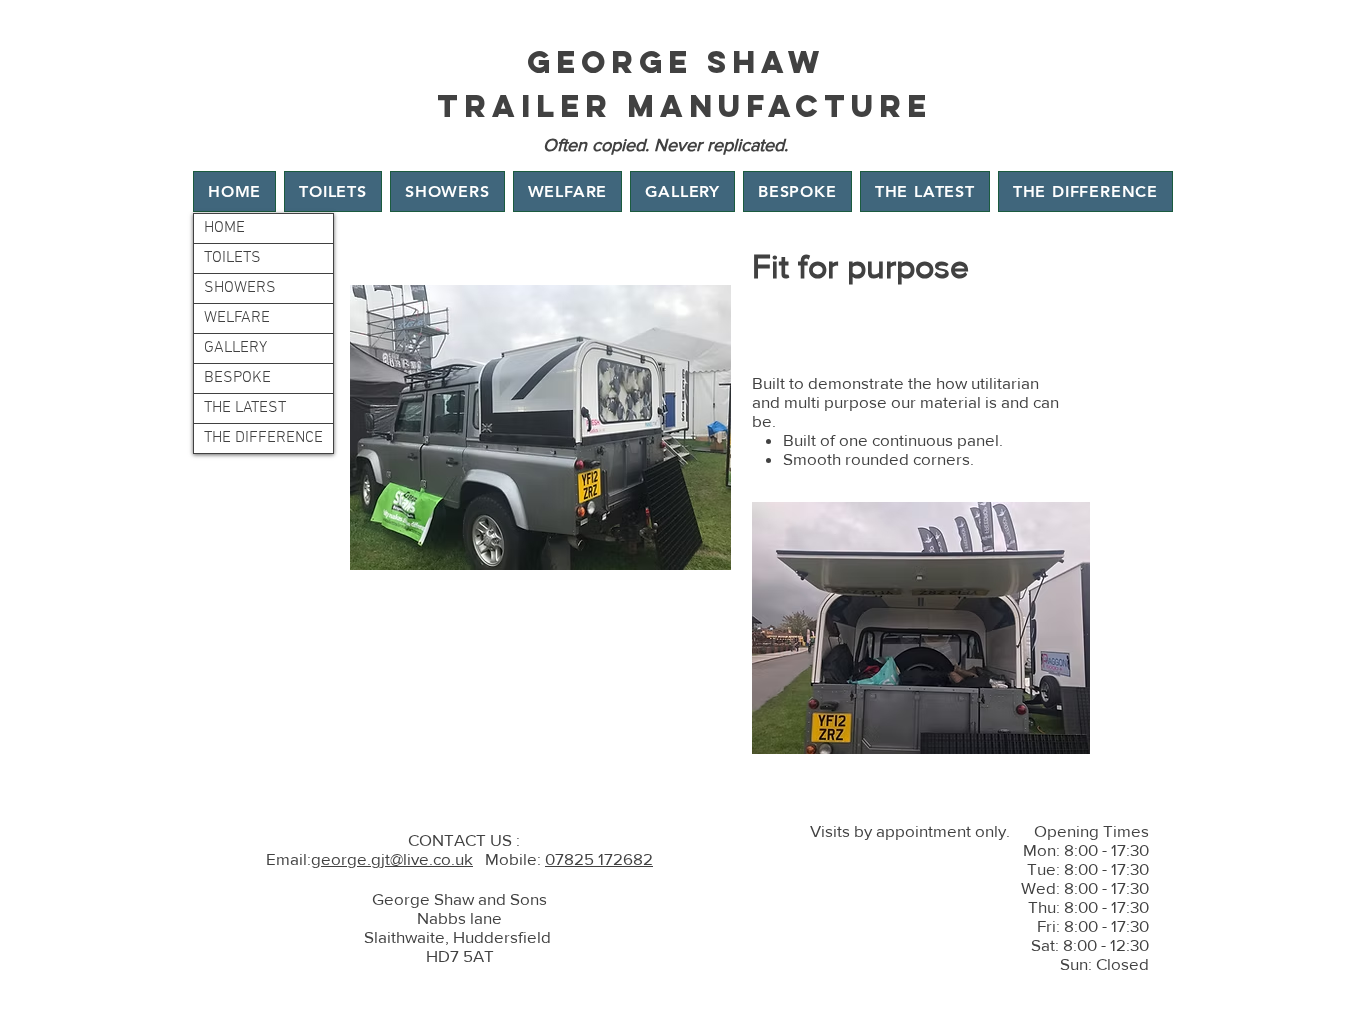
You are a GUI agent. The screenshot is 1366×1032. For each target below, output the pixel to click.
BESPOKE (237, 378)
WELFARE (237, 318)
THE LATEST (245, 408)
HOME (224, 228)
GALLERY (235, 348)
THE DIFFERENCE (263, 438)
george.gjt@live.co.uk (392, 858)
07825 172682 (599, 858)
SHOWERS (240, 288)
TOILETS (232, 258)
